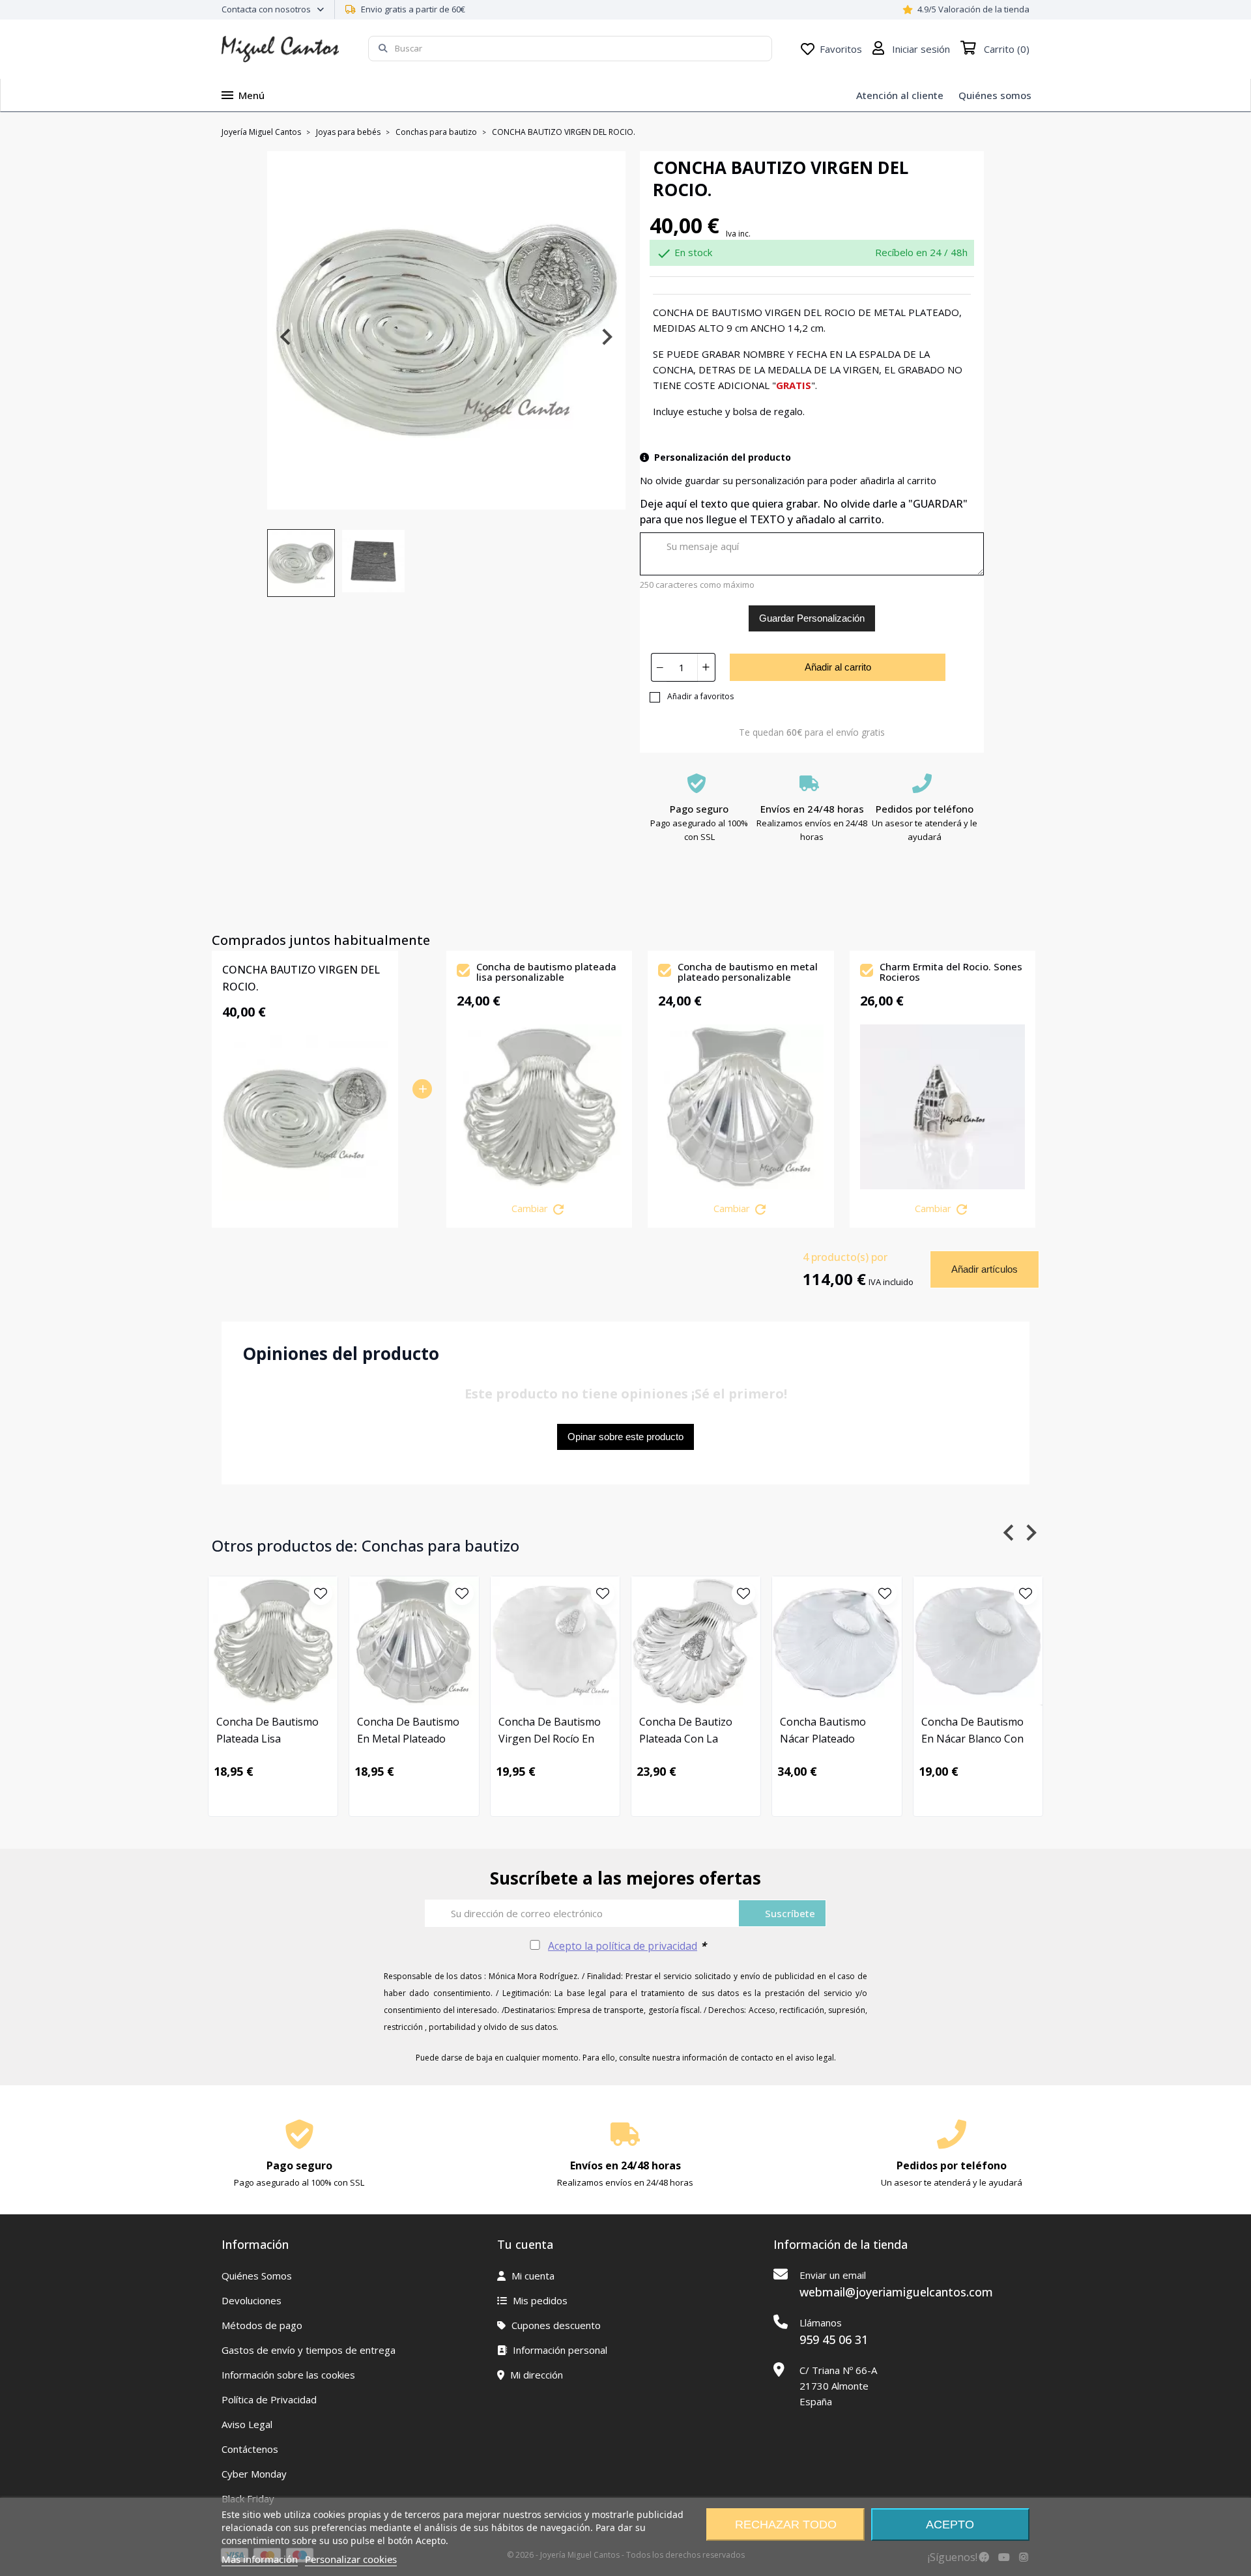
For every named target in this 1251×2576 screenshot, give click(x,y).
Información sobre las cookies (288, 2375)
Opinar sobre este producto (625, 1437)
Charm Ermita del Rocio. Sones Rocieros (951, 973)
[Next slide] (606, 337)
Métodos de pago (262, 2325)
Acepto (950, 2525)
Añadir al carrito (838, 667)
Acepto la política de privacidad (623, 1946)
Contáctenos (250, 2449)
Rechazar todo (786, 2525)
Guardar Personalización (812, 618)
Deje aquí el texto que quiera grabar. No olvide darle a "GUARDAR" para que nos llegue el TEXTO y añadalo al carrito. (804, 512)
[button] (301, 563)
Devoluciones (252, 2300)
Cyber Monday (254, 2474)
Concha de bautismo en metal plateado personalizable (748, 973)
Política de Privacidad (269, 2399)
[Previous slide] (286, 337)
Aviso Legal (247, 2424)
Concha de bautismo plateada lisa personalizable (546, 973)
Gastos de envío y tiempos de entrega (309, 2350)
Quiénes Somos (257, 2276)
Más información (260, 2559)
